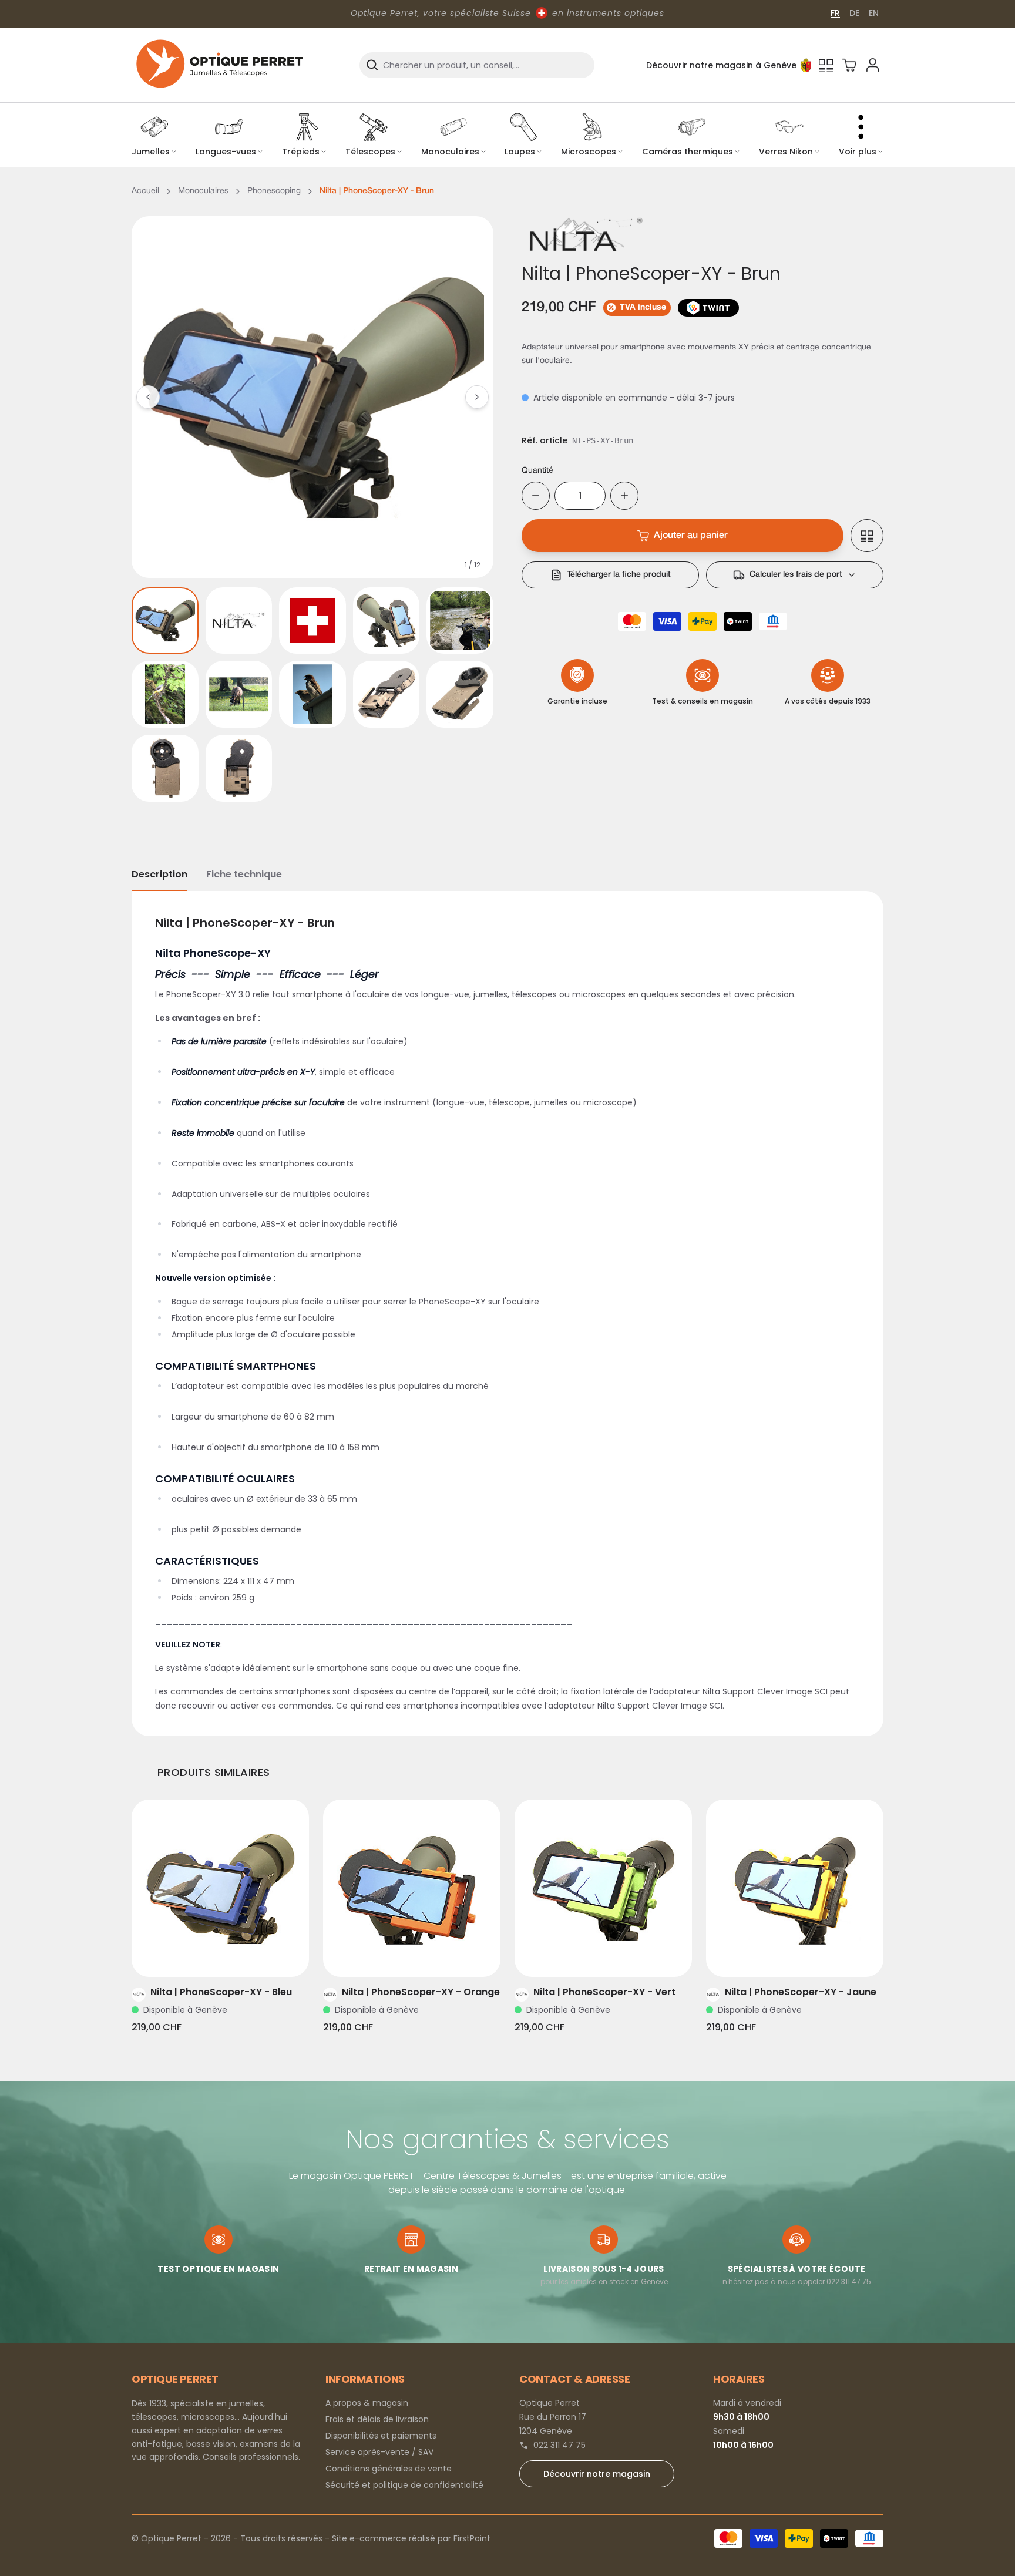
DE (854, 13)
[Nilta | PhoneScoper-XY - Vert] (603, 1888)
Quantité (537, 471)
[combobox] (477, 65)
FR (835, 13)
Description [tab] (159, 874)
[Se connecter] (873, 65)
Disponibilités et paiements (381, 2436)
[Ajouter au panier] (237, 1953)
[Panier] (849, 65)
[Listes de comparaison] (826, 65)
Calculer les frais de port (796, 575)
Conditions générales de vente (389, 2469)
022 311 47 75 (559, 2445)
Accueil (145, 191)
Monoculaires (203, 191)
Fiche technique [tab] (244, 874)
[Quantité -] (536, 496)
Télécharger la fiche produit (619, 575)
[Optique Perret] (220, 65)
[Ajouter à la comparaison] (867, 536)
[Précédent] (148, 397)
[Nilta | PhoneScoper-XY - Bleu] (220, 1888)
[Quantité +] (624, 496)
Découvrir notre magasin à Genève (721, 65)
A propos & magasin (367, 2403)
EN (874, 13)
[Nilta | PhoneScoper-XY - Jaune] (795, 1888)
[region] (312, 397)
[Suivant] (477, 397)
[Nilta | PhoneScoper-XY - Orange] (412, 1888)
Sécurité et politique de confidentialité (404, 2485)
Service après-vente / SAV (379, 2452)
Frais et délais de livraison (377, 2419)
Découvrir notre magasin (597, 2474)
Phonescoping (274, 191)
